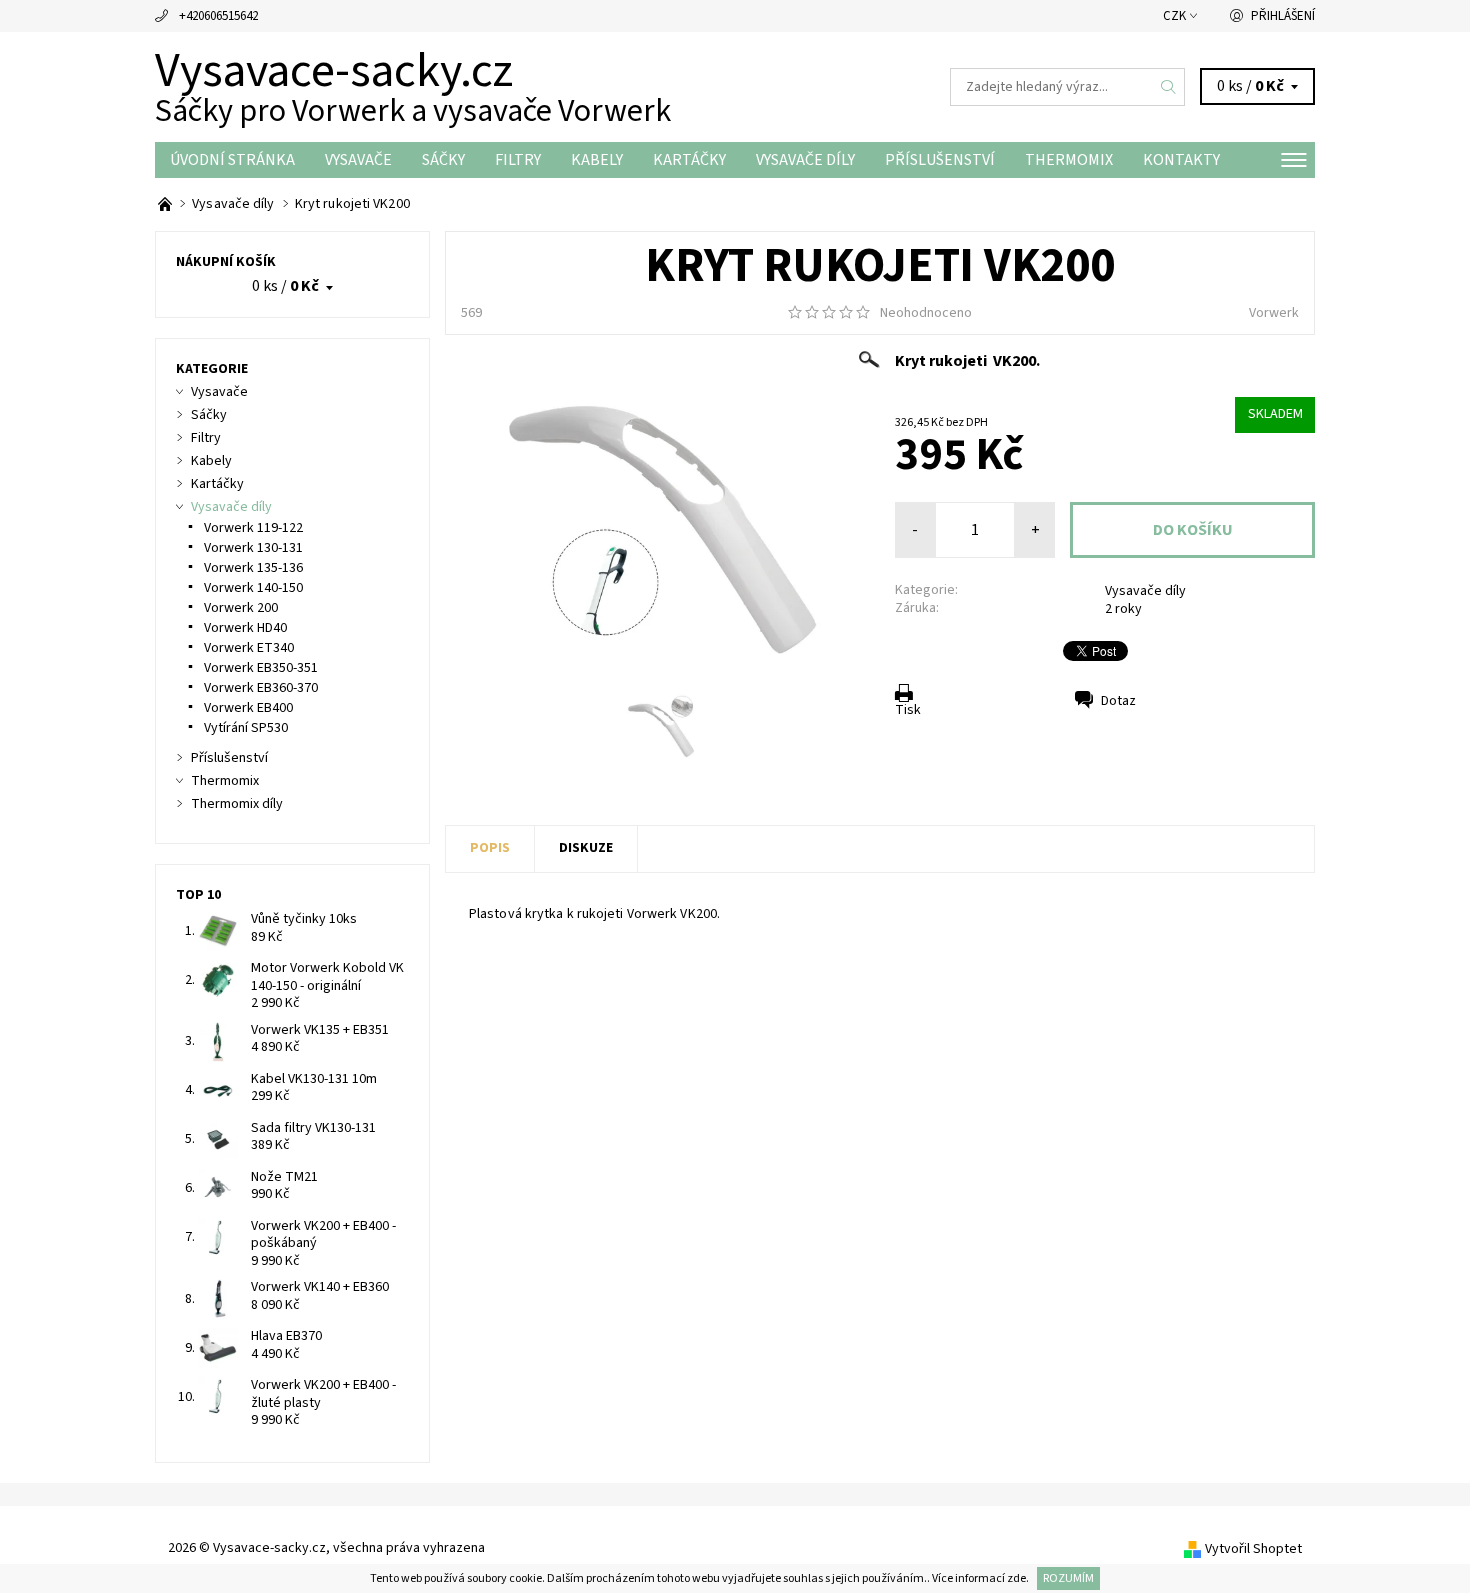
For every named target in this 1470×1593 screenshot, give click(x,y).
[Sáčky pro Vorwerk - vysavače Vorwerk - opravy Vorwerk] (166, 204)
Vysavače (358, 160)
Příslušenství (940, 160)
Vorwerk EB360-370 (261, 688)
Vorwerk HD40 (245, 628)
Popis (490, 848)
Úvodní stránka (232, 160)
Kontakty (1181, 160)
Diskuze (586, 848)
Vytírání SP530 (246, 728)
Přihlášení (1283, 16)
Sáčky (443, 160)
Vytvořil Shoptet (1253, 1549)
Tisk (908, 710)
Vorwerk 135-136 (253, 568)
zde (1016, 1578)
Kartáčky (689, 160)
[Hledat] (1169, 87)
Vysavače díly (805, 160)
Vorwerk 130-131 (253, 548)
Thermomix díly (237, 804)
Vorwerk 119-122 (253, 528)
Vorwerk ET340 (249, 648)
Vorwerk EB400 (248, 708)
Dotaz (1118, 701)
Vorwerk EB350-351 (261, 668)
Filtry (518, 160)
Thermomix (1069, 160)
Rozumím (1068, 1578)
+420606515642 (218, 16)
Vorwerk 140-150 (253, 588)
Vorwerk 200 (241, 608)
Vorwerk (1274, 313)
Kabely (597, 160)
